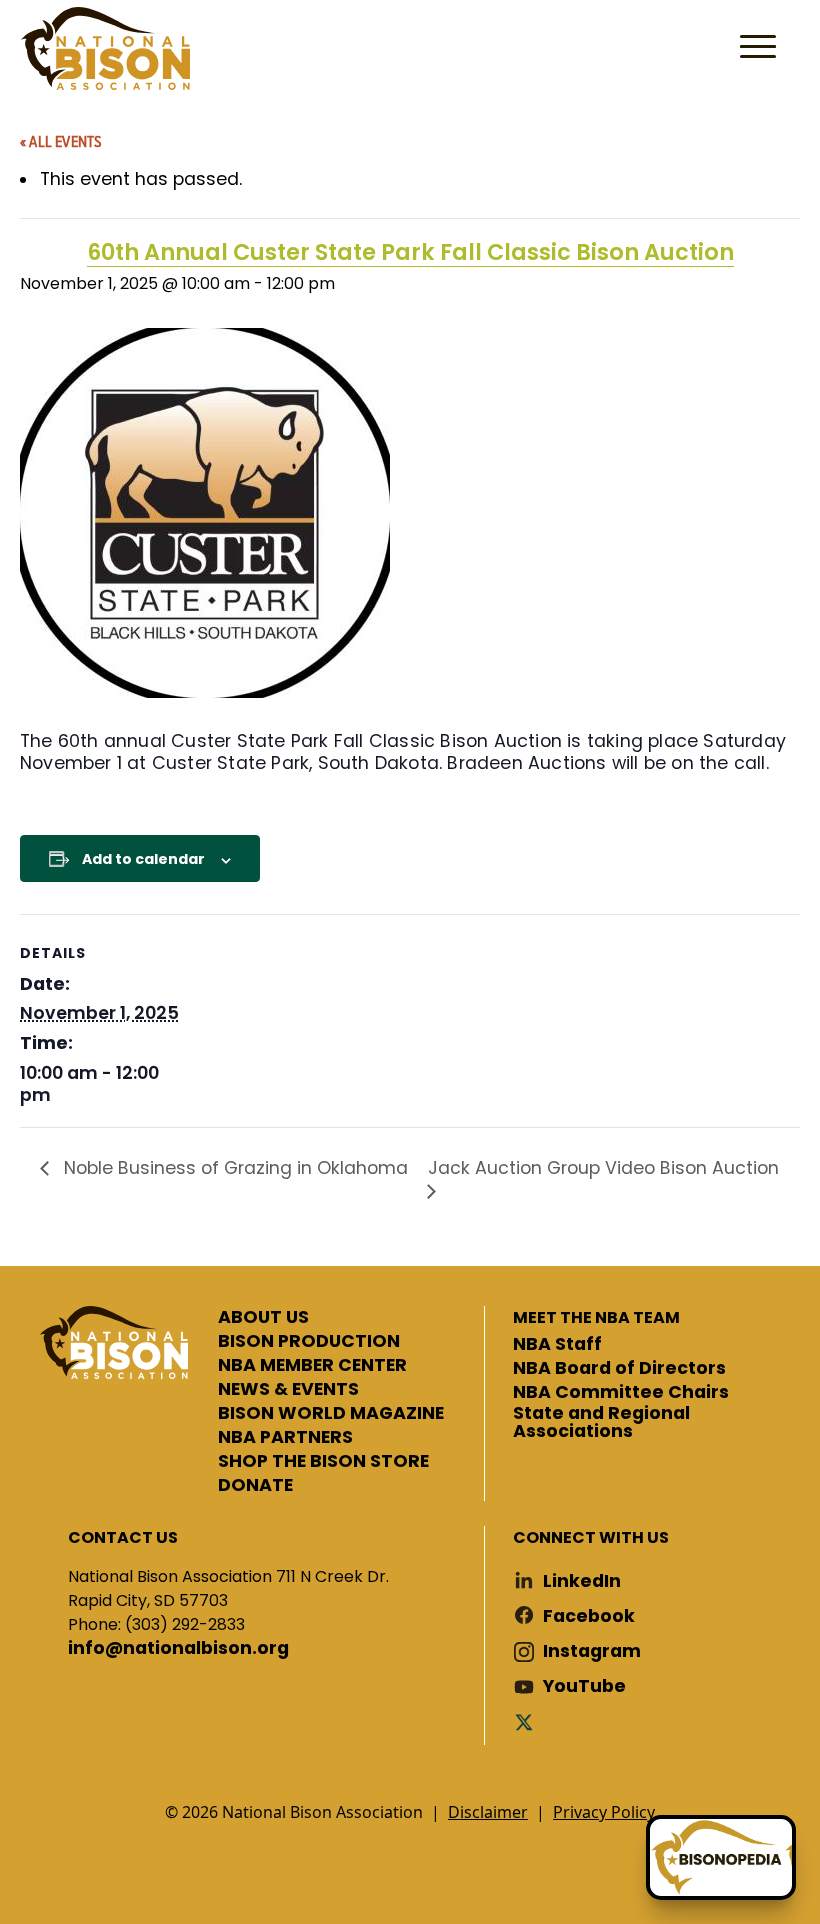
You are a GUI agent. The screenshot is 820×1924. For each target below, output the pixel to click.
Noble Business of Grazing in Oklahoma (233, 1168)
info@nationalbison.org (178, 1649)
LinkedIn (582, 1581)
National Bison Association (105, 48)
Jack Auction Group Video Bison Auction (603, 1168)
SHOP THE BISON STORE (323, 1462)
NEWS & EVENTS (288, 1390)
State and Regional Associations (601, 1422)
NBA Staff (557, 1345)
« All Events (61, 141)
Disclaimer (488, 1812)
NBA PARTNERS (285, 1438)
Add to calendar (143, 859)
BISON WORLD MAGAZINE (331, 1414)
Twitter (528, 1721)
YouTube (584, 1686)
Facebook (589, 1616)
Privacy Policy (604, 1812)
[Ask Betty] (721, 1857)
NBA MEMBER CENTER (312, 1366)
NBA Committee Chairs (621, 1393)
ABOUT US (263, 1318)
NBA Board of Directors (619, 1369)
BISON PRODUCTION (309, 1342)
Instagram (592, 1651)
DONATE (255, 1486)
